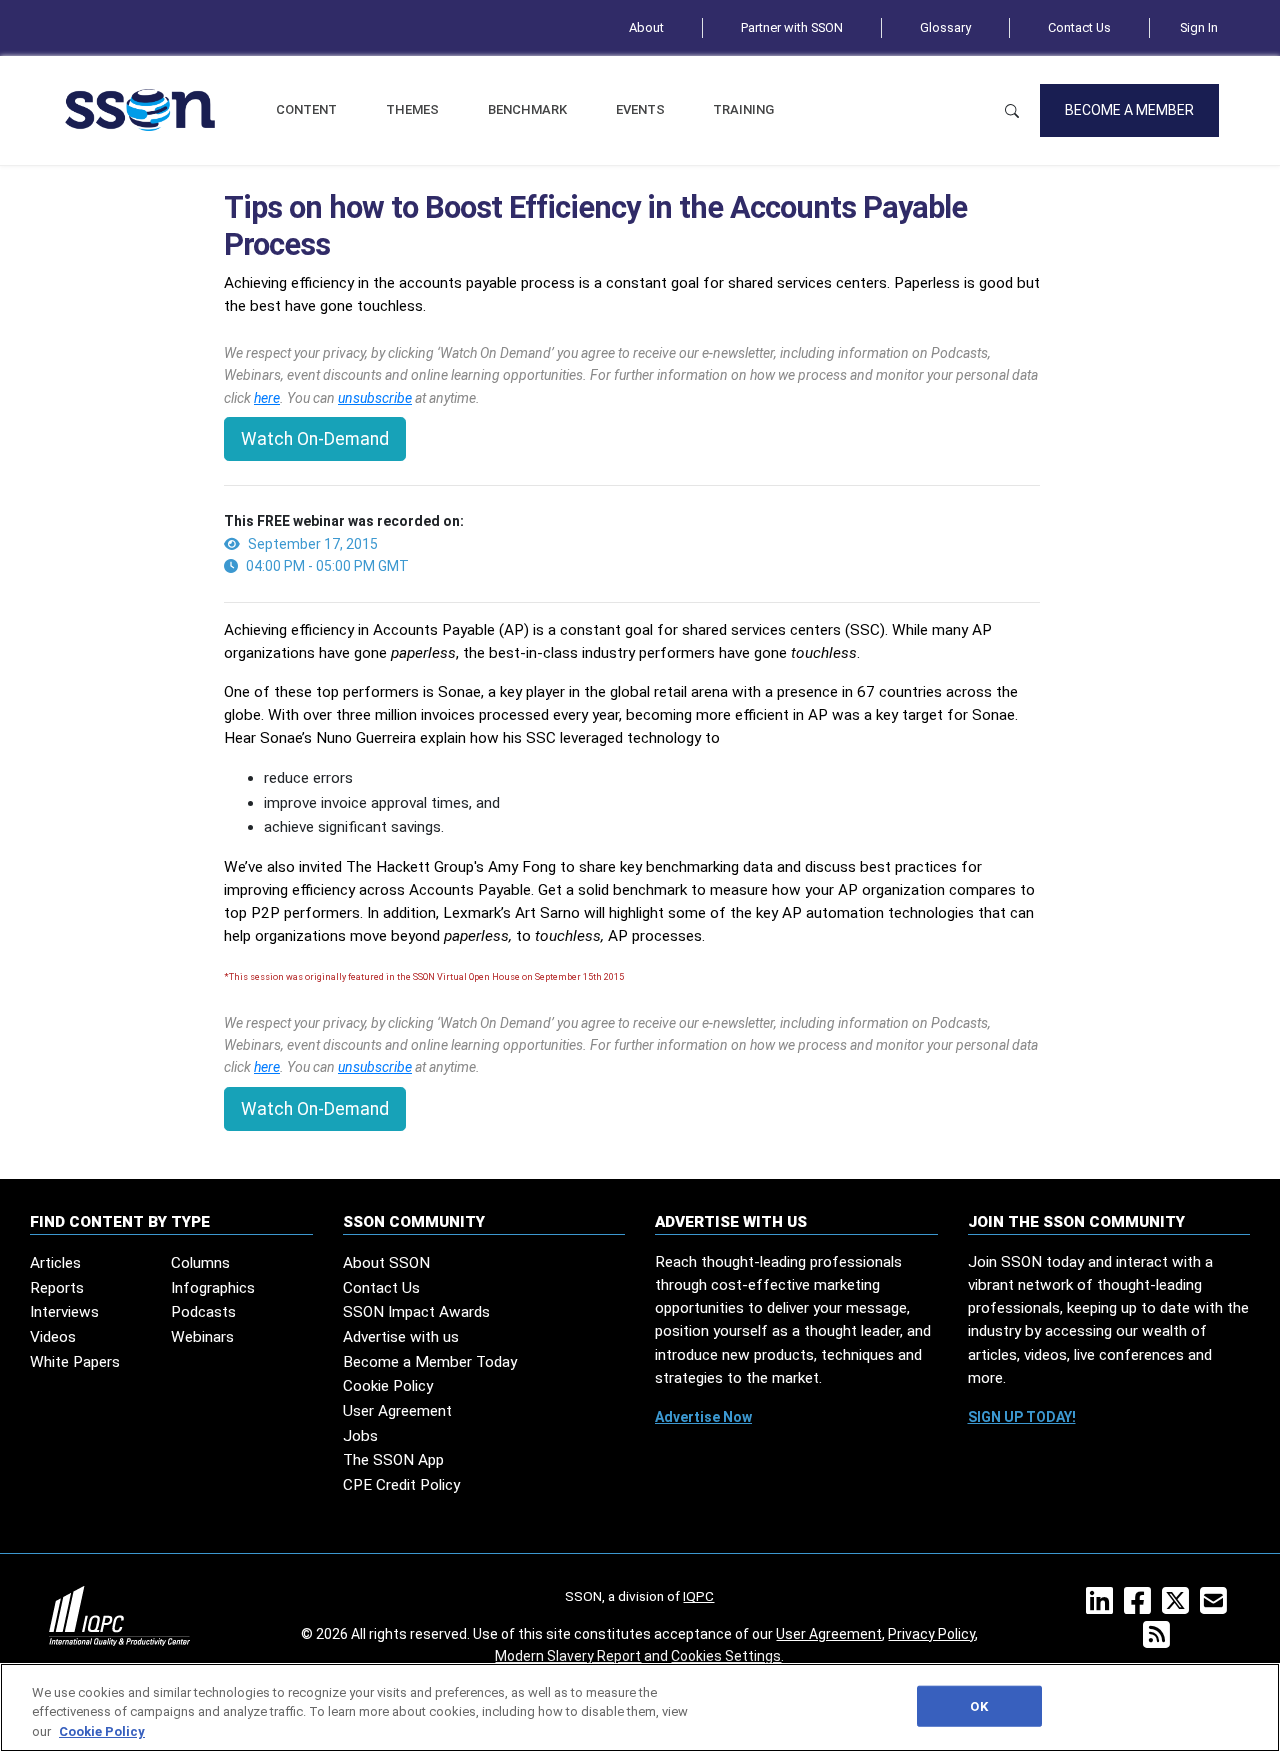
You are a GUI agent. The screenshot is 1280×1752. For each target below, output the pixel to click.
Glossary (945, 27)
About (646, 27)
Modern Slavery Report (568, 1656)
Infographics (213, 1288)
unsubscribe (375, 398)
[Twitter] (1179, 1607)
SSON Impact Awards (416, 1312)
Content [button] (306, 109)
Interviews (64, 1312)
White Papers (75, 1362)
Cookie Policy (388, 1386)
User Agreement (397, 1411)
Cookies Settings (726, 1656)
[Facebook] (1141, 1607)
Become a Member (1129, 110)
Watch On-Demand (315, 439)
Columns (200, 1263)
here (267, 398)
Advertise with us (401, 1337)
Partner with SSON (792, 27)
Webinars (202, 1337)
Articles (55, 1263)
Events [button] (640, 109)
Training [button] (743, 109)
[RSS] (1160, 1641)
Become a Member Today (430, 1362)
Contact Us (1079, 27)
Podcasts (203, 1312)
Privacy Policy (931, 1634)
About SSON (386, 1263)
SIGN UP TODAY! (1022, 1417)
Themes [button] (412, 109)
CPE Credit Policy (401, 1485)
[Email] (1217, 1607)
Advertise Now (703, 1417)
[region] (640, 1707)
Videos (53, 1337)
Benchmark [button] (527, 109)
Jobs (360, 1436)
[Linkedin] (1103, 1607)
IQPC (698, 1596)
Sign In (1199, 27)
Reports (57, 1288)
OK (978, 1705)
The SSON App (393, 1460)
